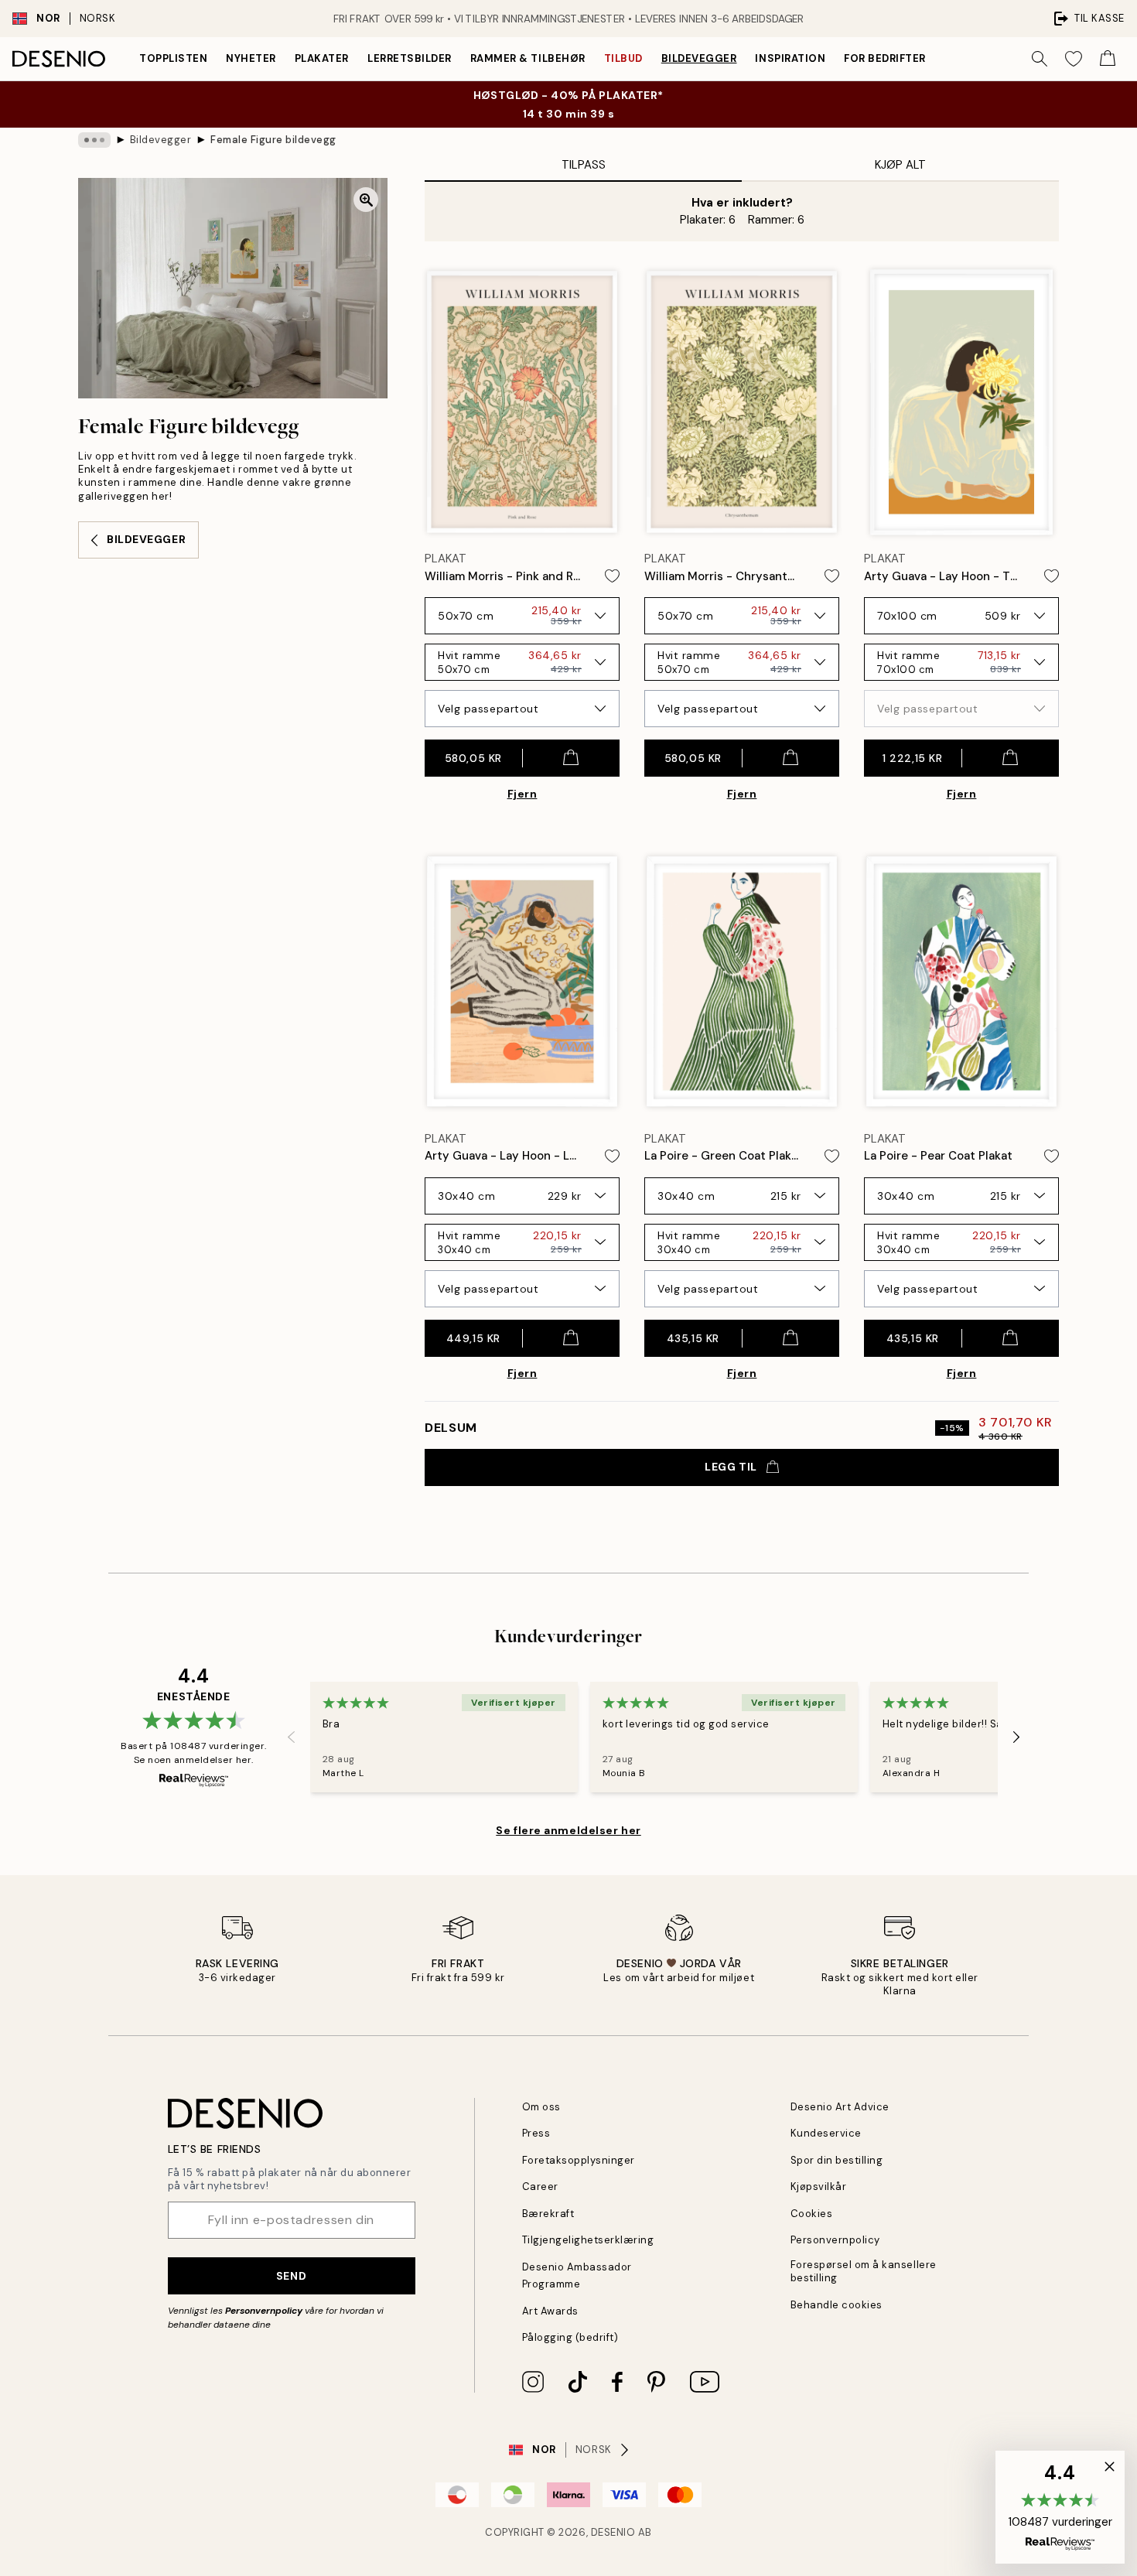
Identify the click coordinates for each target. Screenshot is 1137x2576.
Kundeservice (826, 2133)
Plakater (322, 58)
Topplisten (173, 58)
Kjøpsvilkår (819, 2187)
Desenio (613, 2532)
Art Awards (550, 2311)
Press (536, 2133)
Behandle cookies (837, 2305)
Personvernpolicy (264, 2311)
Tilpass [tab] (584, 165)
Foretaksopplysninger (579, 2160)
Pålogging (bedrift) (570, 2337)
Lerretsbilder (410, 58)
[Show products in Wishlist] (1074, 59)
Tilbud (623, 58)
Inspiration (790, 58)
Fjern (522, 794)
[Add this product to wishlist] (612, 576)
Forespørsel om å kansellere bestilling (864, 2271)
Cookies (812, 2214)
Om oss (541, 2107)
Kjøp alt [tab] (900, 165)
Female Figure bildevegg (273, 140)
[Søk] (1040, 59)
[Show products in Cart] (1108, 59)
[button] (1060, 2507)
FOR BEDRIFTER (885, 58)
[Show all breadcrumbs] (94, 140)
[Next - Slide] (1016, 1737)
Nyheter (251, 58)
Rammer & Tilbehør (528, 58)
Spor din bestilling (837, 2160)
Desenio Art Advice (840, 2107)
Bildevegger (699, 58)
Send (291, 2276)
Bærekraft (548, 2214)
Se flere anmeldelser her (568, 1830)
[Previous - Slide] (292, 1737)
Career (540, 2187)
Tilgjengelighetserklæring (588, 2240)
